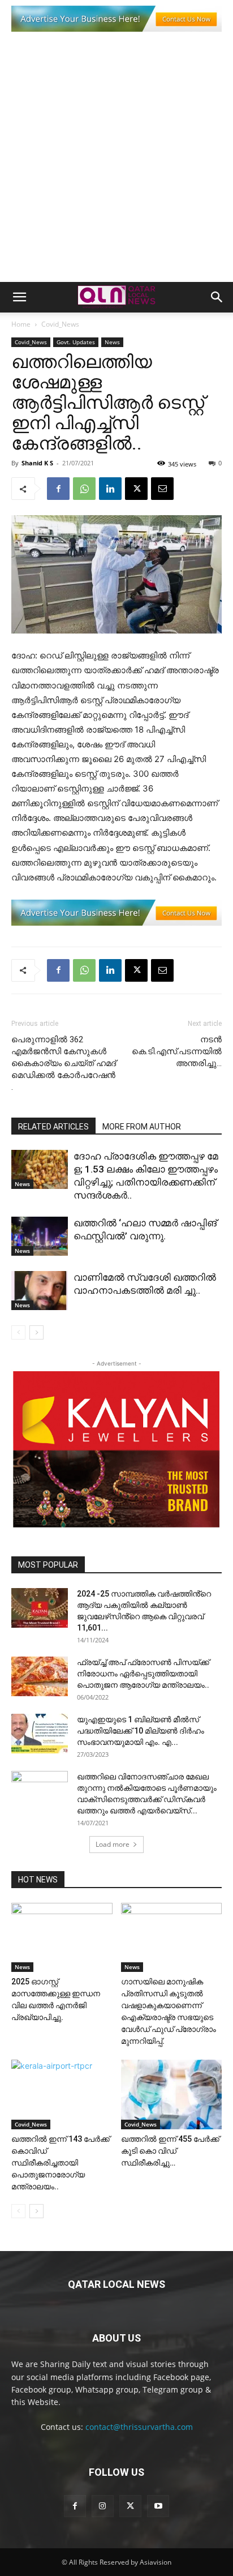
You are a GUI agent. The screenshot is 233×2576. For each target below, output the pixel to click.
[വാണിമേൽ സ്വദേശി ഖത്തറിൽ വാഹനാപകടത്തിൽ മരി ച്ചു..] (40, 1291)
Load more (113, 1844)
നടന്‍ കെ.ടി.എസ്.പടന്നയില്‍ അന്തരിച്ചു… (177, 1051)
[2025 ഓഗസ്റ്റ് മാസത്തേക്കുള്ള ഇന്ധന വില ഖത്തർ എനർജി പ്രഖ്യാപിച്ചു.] (62, 1938)
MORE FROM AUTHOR (142, 1127)
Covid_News (60, 324)
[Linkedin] (110, 489)
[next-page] (36, 1332)
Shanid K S (37, 463)
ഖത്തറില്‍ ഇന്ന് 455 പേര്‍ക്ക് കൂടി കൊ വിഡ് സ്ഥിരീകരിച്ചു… (170, 2151)
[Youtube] (158, 2506)
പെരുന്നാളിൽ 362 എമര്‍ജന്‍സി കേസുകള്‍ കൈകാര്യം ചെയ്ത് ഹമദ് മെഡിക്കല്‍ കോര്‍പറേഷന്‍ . (64, 1063)
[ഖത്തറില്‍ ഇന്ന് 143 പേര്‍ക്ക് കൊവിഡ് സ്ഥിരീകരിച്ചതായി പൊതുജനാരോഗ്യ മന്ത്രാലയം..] (62, 2094)
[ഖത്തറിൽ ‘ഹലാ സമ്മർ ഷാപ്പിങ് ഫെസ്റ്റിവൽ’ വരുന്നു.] (40, 1236)
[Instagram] (103, 2506)
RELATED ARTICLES (53, 1127)
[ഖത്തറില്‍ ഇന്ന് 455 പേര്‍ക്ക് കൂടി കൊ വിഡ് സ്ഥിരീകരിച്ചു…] (172, 2094)
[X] (136, 489)
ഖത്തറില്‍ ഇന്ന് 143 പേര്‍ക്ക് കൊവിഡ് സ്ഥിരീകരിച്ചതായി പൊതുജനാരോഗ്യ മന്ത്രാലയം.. (61, 2163)
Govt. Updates (76, 342)
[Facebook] (58, 489)
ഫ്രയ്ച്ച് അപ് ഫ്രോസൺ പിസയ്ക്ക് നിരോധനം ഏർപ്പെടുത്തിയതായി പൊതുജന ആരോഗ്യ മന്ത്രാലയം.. (143, 1674)
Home (21, 324)
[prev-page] (18, 1332)
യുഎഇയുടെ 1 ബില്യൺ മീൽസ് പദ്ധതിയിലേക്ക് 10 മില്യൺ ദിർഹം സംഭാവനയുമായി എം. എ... (141, 1731)
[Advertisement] (116, 160)
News (112, 342)
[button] (19, 297)
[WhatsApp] (84, 489)
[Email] (162, 489)
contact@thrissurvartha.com (139, 2427)
